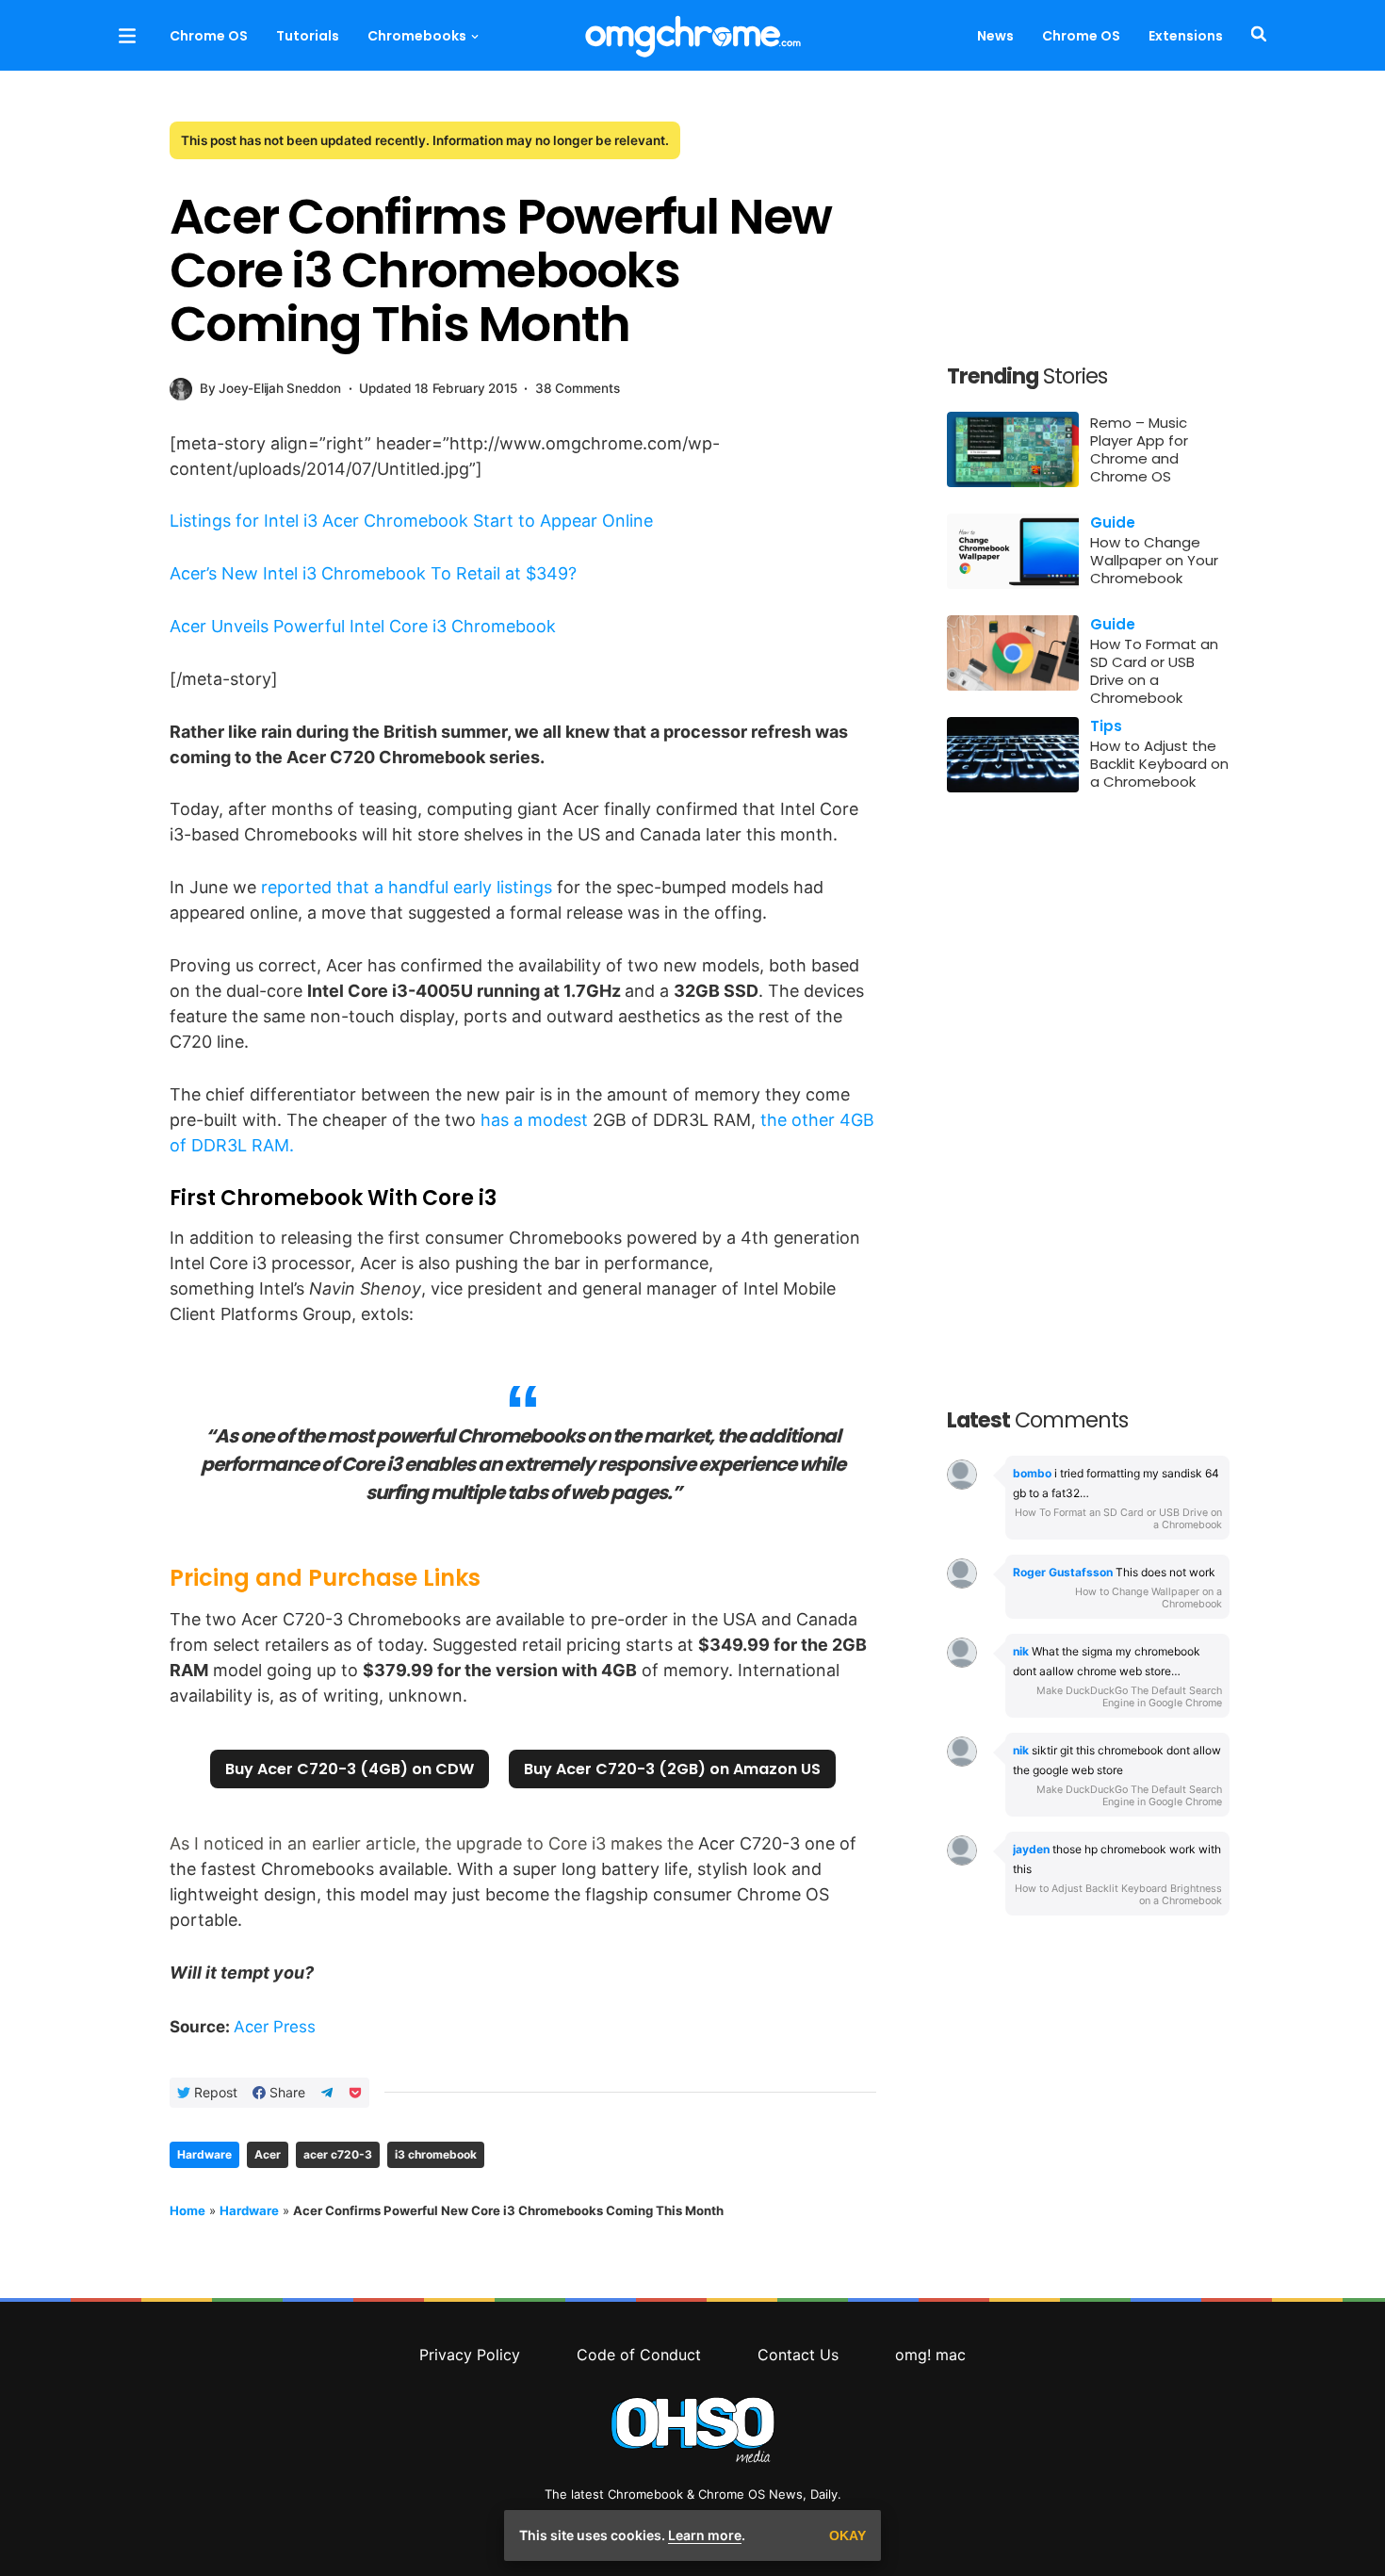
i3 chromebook (436, 2154)
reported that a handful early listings (407, 887)
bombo (1032, 1473)
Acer (268, 2154)
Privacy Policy (470, 2355)
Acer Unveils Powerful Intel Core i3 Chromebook (363, 626)
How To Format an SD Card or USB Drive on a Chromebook (1118, 1519)
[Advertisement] (1088, 224)
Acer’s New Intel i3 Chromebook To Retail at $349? (373, 573)
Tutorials (308, 36)
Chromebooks (417, 36)
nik (1021, 1651)
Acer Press (275, 2027)
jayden (1031, 1849)
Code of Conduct (639, 2355)
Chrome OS (209, 36)
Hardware (204, 2154)
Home (187, 2210)
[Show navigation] (127, 35)
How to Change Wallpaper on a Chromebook (1149, 1598)
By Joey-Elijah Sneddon (270, 388)
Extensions (1186, 36)
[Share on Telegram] (327, 2093)
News (995, 36)
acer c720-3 (338, 2154)
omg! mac (930, 2355)
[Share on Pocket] (355, 2093)
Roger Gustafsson (1063, 1572)
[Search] (1255, 35)
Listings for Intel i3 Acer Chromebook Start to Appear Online (411, 521)
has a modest (534, 1120)
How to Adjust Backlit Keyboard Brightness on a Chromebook (1118, 1895)
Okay (847, 2535)
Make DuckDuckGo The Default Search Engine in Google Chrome (1129, 1697)
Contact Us (798, 2355)
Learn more (705, 2535)
